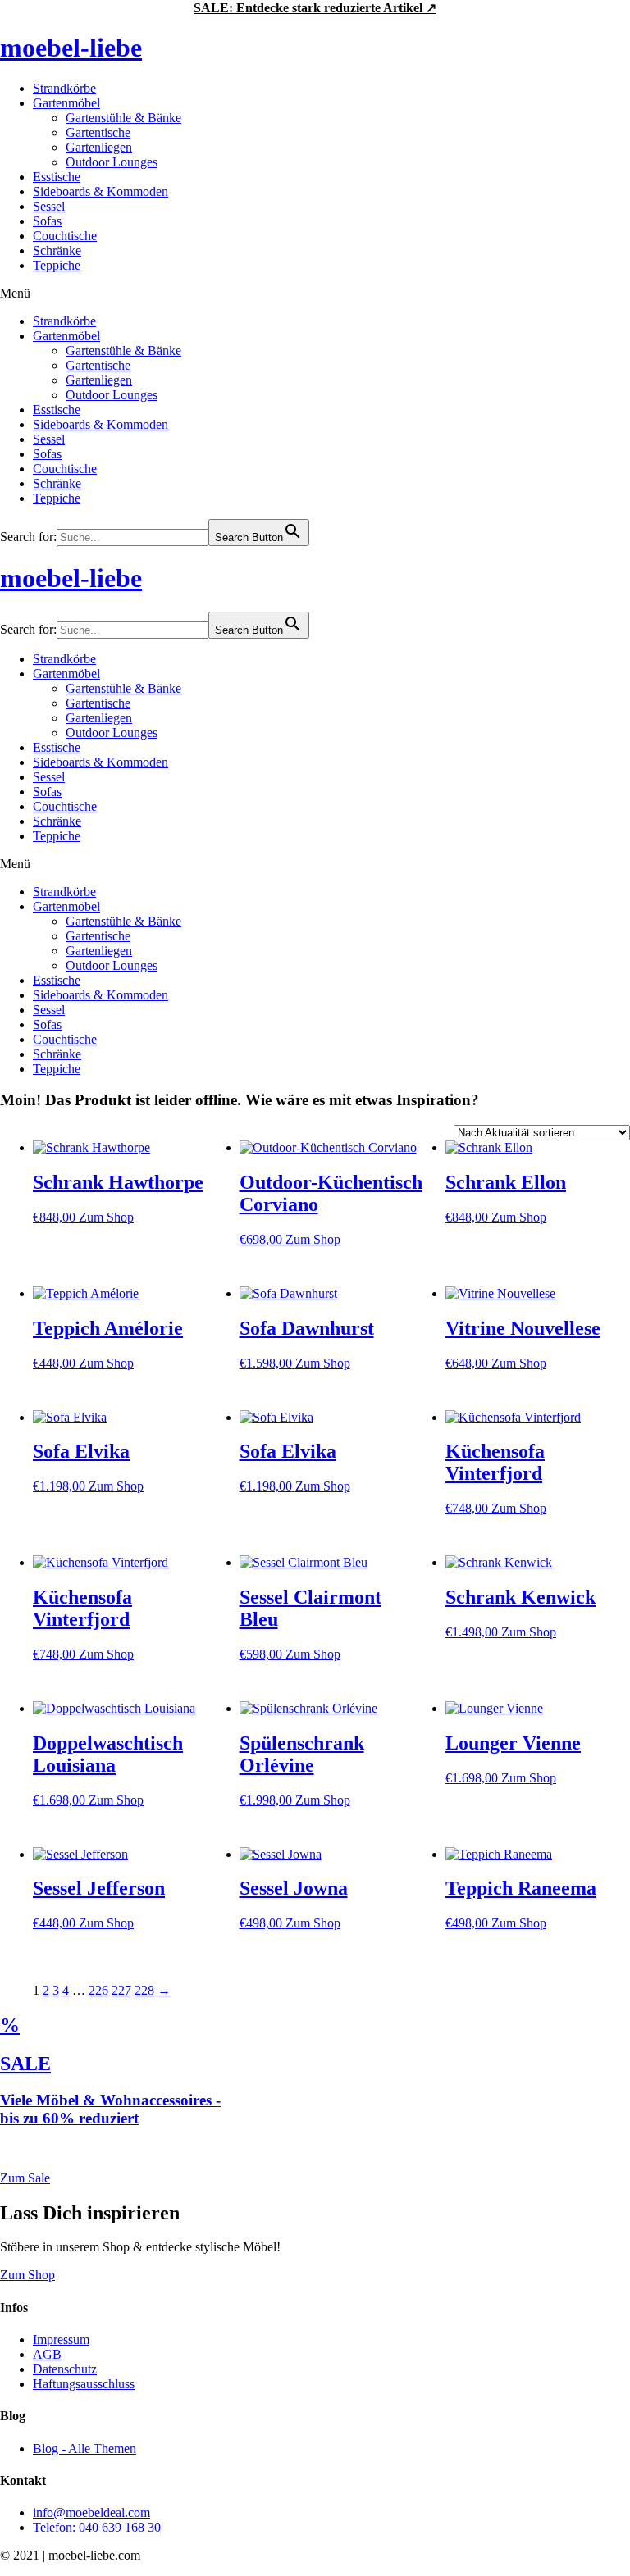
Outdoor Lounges (112, 162)
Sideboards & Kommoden (100, 191)
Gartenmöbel (66, 103)
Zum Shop (106, 1217)
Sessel (49, 206)
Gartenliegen (99, 147)
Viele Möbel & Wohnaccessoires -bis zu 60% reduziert (110, 2109)
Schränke (57, 250)
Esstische (57, 177)
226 (98, 1990)
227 (121, 1990)
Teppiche (57, 265)
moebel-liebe (71, 48)
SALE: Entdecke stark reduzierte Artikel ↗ (315, 8)
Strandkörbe (64, 88)
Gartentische (98, 132)
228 (144, 1990)
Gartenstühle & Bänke (123, 118)
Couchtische (65, 236)
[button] (315, 294)
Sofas (47, 221)
